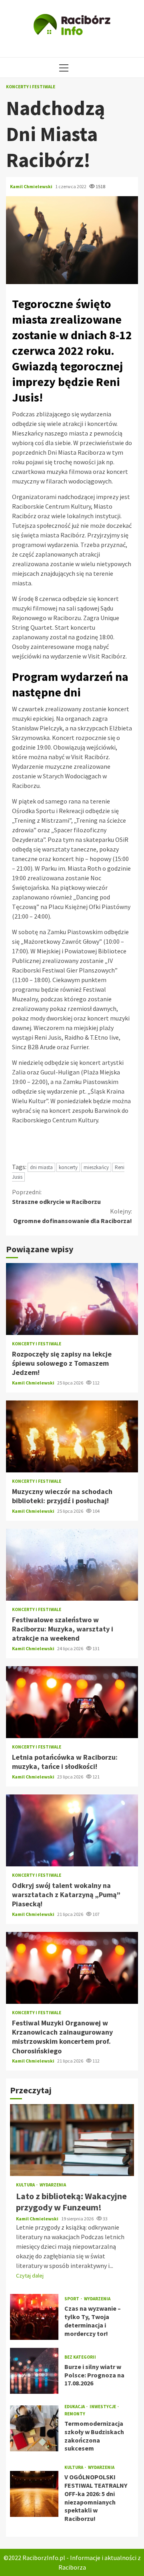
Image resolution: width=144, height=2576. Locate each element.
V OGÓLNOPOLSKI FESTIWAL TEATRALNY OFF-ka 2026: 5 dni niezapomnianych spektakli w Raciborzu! (34, 2494)
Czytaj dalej (30, 2276)
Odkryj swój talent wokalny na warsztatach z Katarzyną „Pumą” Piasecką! (72, 1830)
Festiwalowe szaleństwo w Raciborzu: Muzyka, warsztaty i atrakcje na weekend (72, 1565)
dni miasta (41, 1167)
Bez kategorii (80, 2357)
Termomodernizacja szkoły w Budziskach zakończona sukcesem (34, 2428)
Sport (72, 2299)
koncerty (68, 1167)
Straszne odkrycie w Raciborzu (56, 1197)
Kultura (26, 2185)
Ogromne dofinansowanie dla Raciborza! (73, 1216)
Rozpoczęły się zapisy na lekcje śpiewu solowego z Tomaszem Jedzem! (72, 1299)
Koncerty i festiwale (31, 87)
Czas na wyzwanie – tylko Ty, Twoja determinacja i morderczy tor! (34, 2317)
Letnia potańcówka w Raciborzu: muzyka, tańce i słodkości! (72, 1702)
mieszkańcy (96, 1167)
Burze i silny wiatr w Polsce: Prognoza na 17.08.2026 (34, 2371)
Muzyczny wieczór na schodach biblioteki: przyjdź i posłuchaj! (72, 1436)
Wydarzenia (53, 2185)
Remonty (75, 2414)
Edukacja (75, 2407)
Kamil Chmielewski (32, 186)
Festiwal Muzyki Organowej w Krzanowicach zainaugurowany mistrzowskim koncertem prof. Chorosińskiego (72, 1968)
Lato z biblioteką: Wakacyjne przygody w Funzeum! (72, 2140)
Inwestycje (103, 2407)
